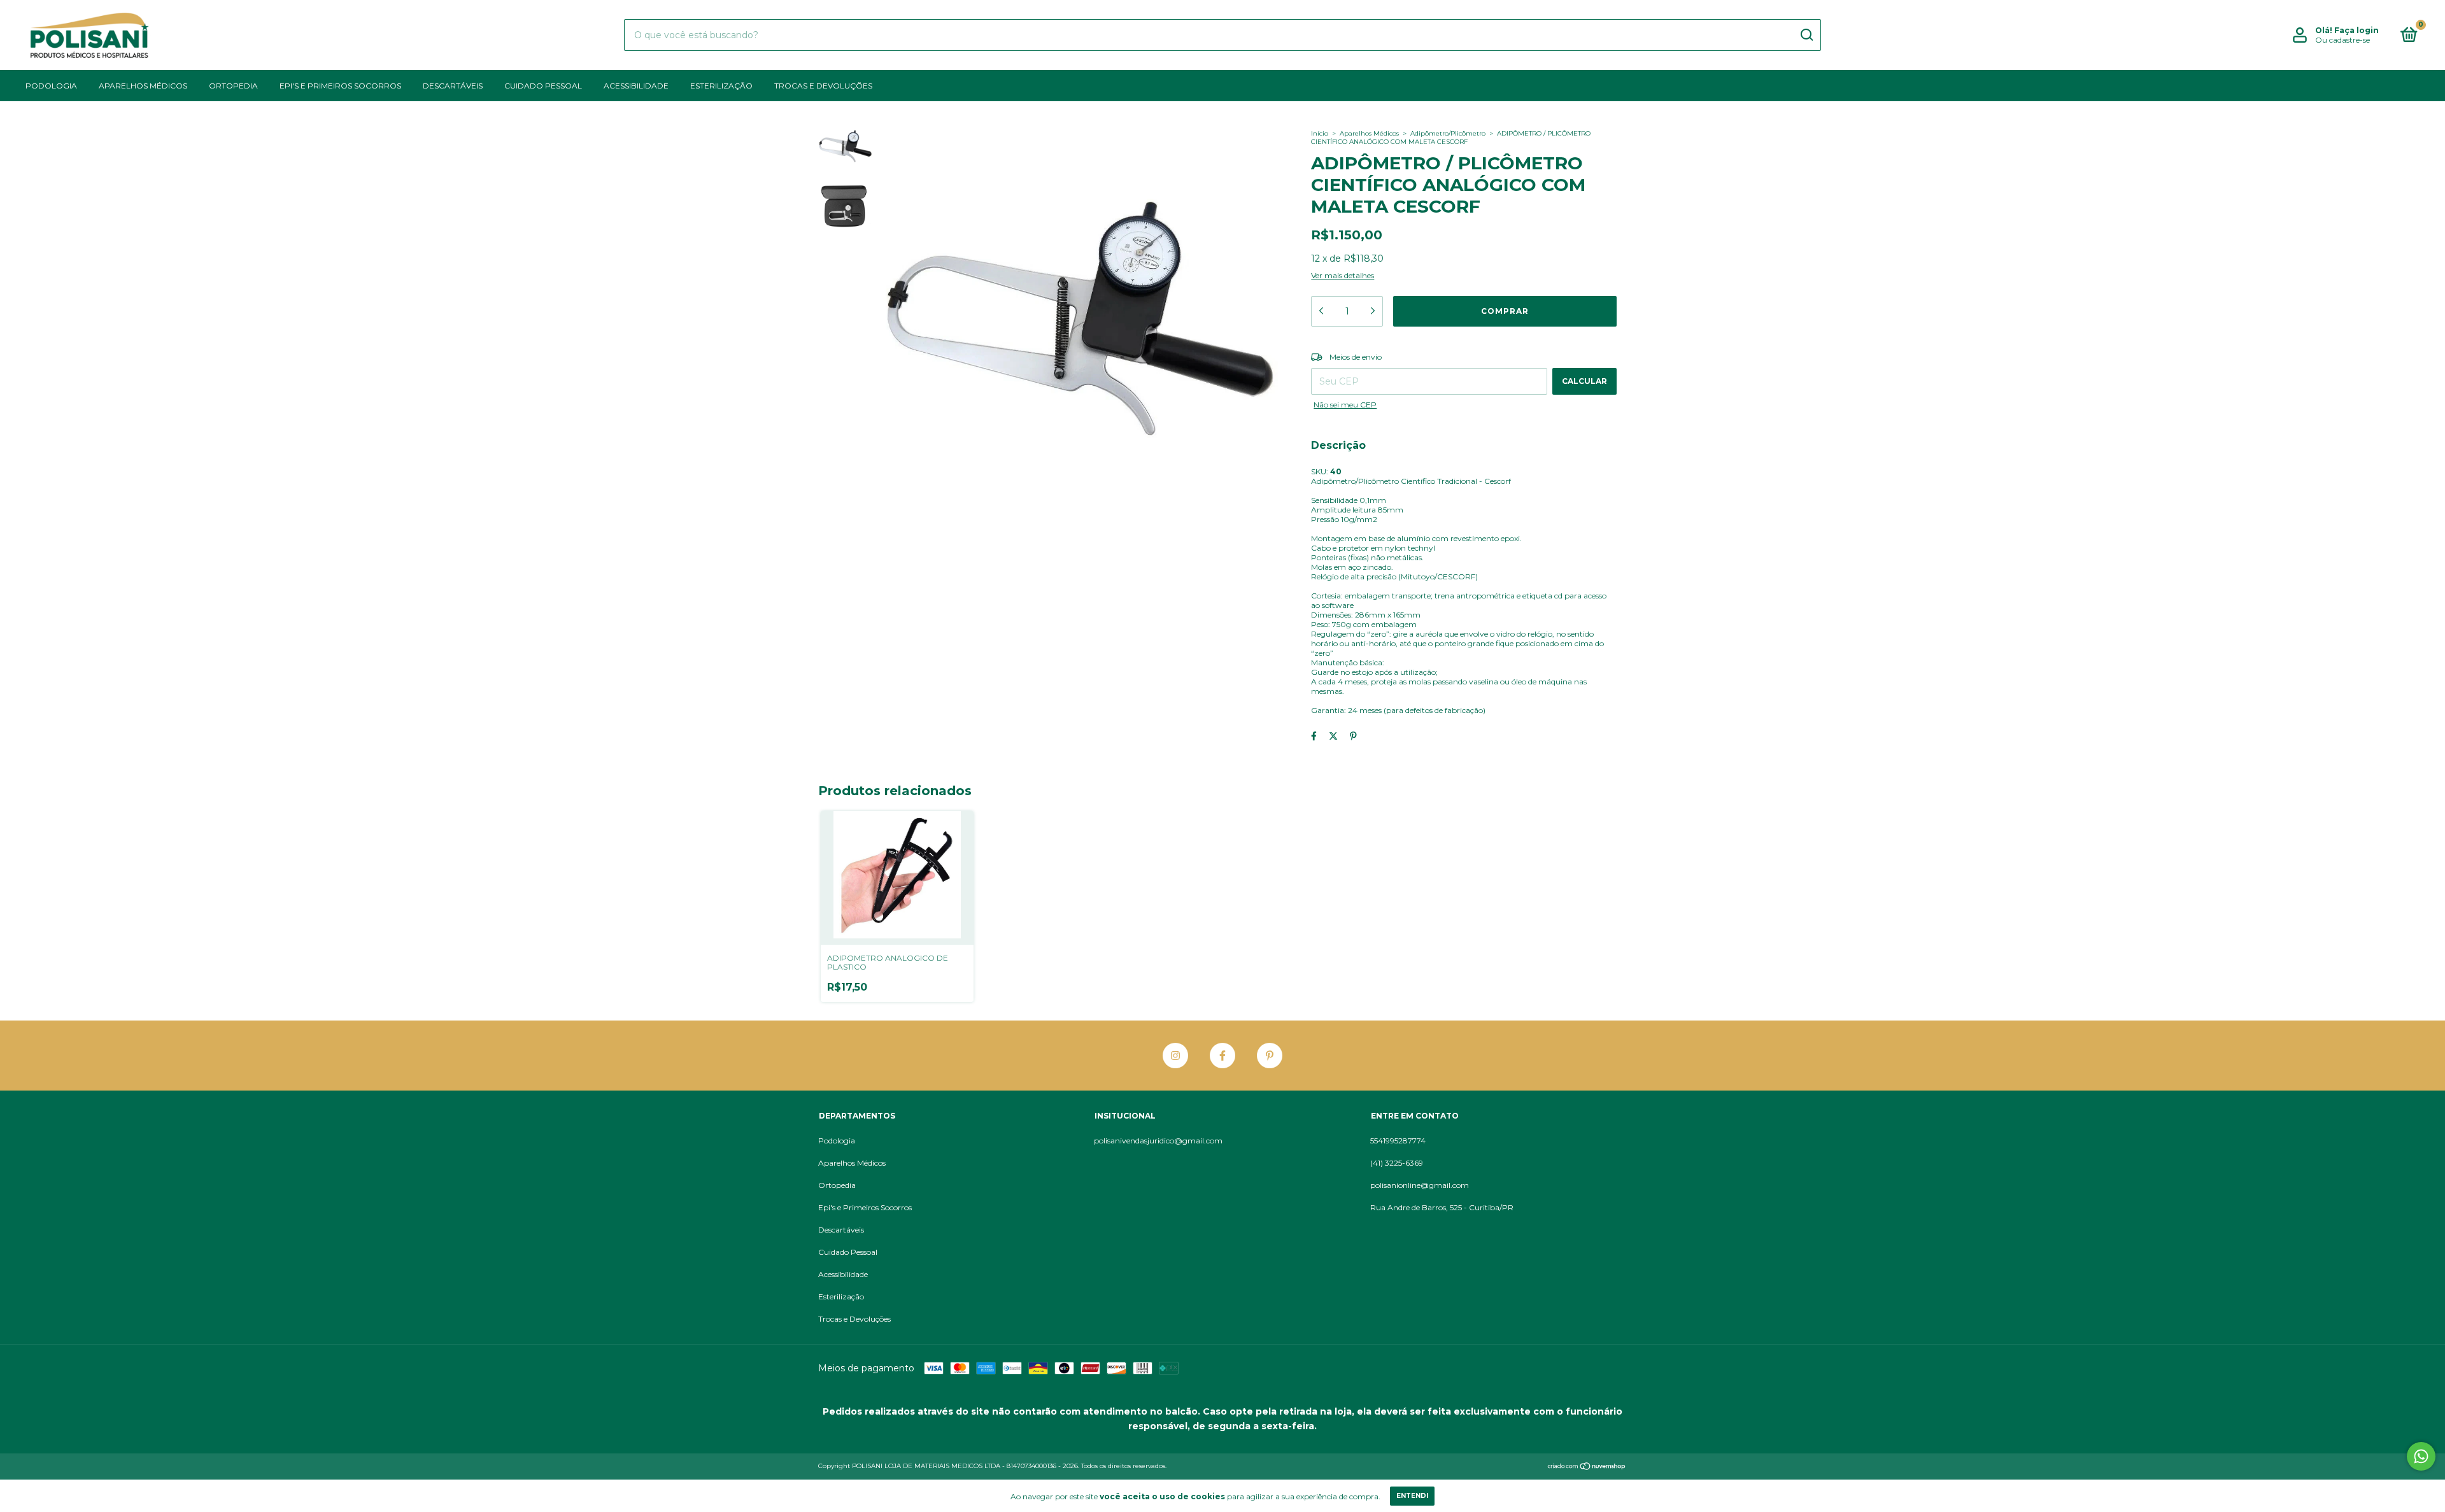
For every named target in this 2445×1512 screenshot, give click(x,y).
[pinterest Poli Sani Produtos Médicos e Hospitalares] (1270, 1056)
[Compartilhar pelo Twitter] (1333, 736)
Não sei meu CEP (1345, 405)
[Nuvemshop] (1587, 1467)
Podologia (51, 86)
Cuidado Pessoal (543, 86)
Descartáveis (453, 86)
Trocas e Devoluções (823, 86)
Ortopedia (233, 86)
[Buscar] (1806, 35)
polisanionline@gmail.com (1420, 1185)
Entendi (1412, 1496)
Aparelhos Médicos (143, 86)
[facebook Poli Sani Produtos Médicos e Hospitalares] (1222, 1056)
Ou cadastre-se (2342, 40)
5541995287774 (1398, 1141)
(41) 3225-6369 (1397, 1163)
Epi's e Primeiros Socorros (340, 86)
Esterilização (721, 86)
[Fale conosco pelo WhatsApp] (2421, 1456)
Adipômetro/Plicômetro (1448, 133)
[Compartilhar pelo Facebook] (1314, 736)
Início (1320, 133)
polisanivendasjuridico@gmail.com (1158, 1141)
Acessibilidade (636, 86)
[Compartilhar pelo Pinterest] (1353, 736)
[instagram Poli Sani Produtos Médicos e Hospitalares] (1175, 1056)
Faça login (2356, 30)
